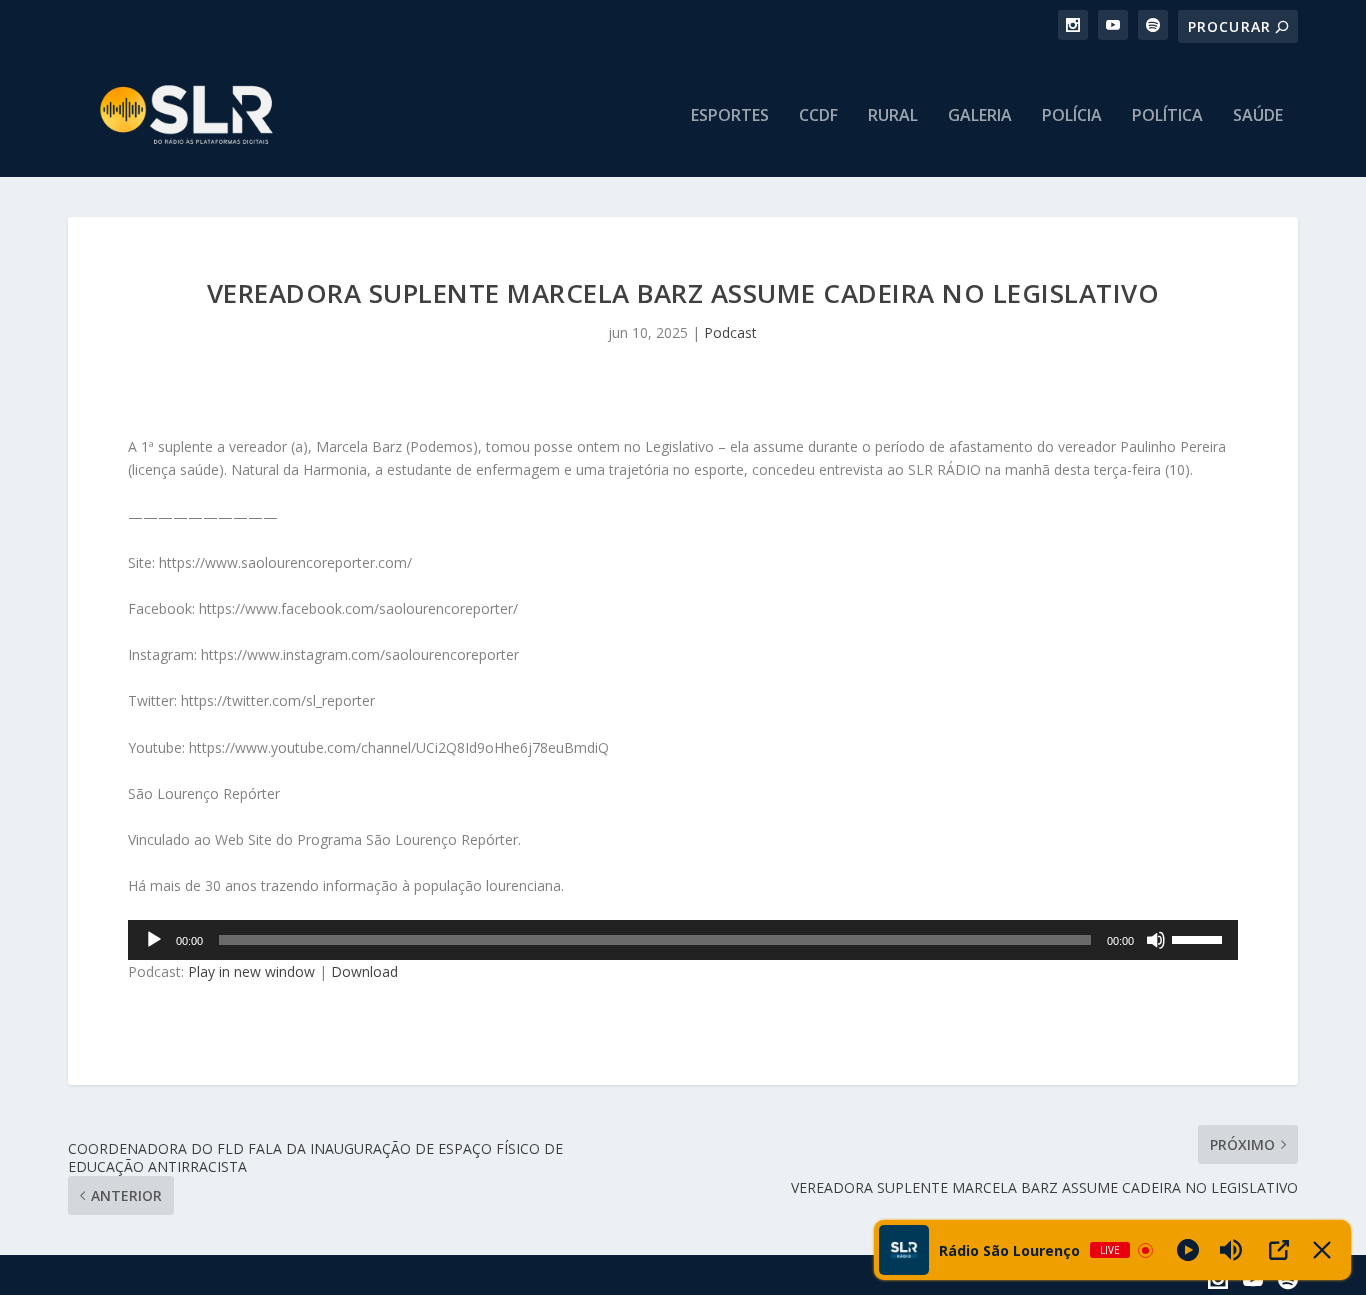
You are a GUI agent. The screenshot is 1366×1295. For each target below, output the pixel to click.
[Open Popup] (1279, 1250)
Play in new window (251, 971)
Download (364, 971)
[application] (682, 940)
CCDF (818, 116)
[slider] (1200, 938)
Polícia (1072, 116)
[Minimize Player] (1322, 1250)
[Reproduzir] (154, 940)
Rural (893, 116)
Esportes (730, 116)
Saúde (1258, 116)
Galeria (980, 116)
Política (1167, 116)
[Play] (1188, 1250)
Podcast (730, 332)
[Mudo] (1156, 940)
